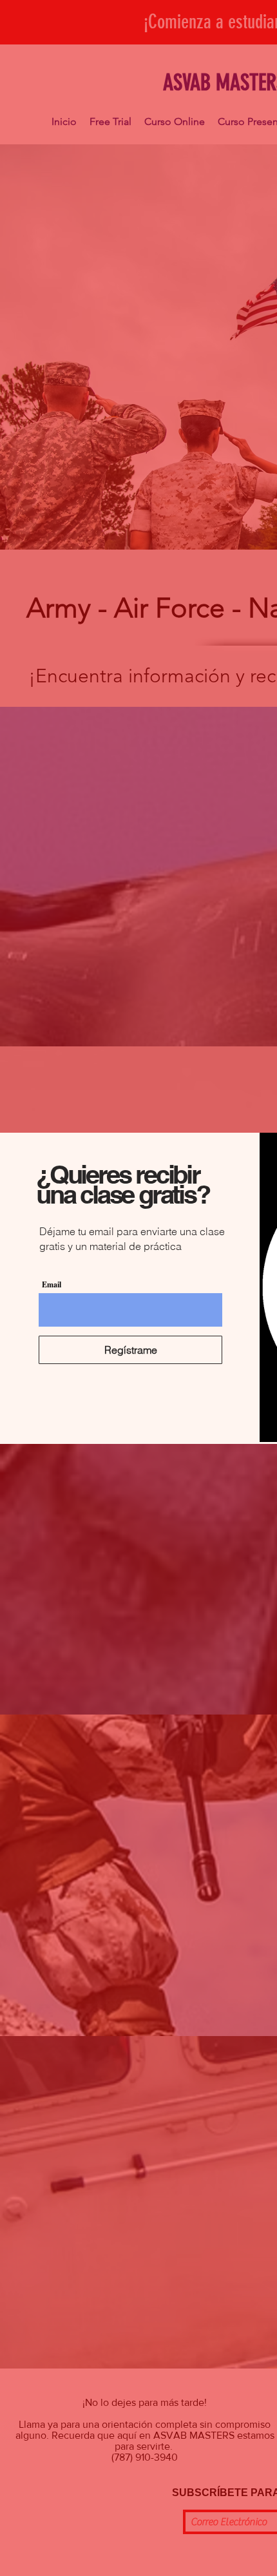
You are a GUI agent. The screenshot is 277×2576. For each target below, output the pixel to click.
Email (52, 1285)
